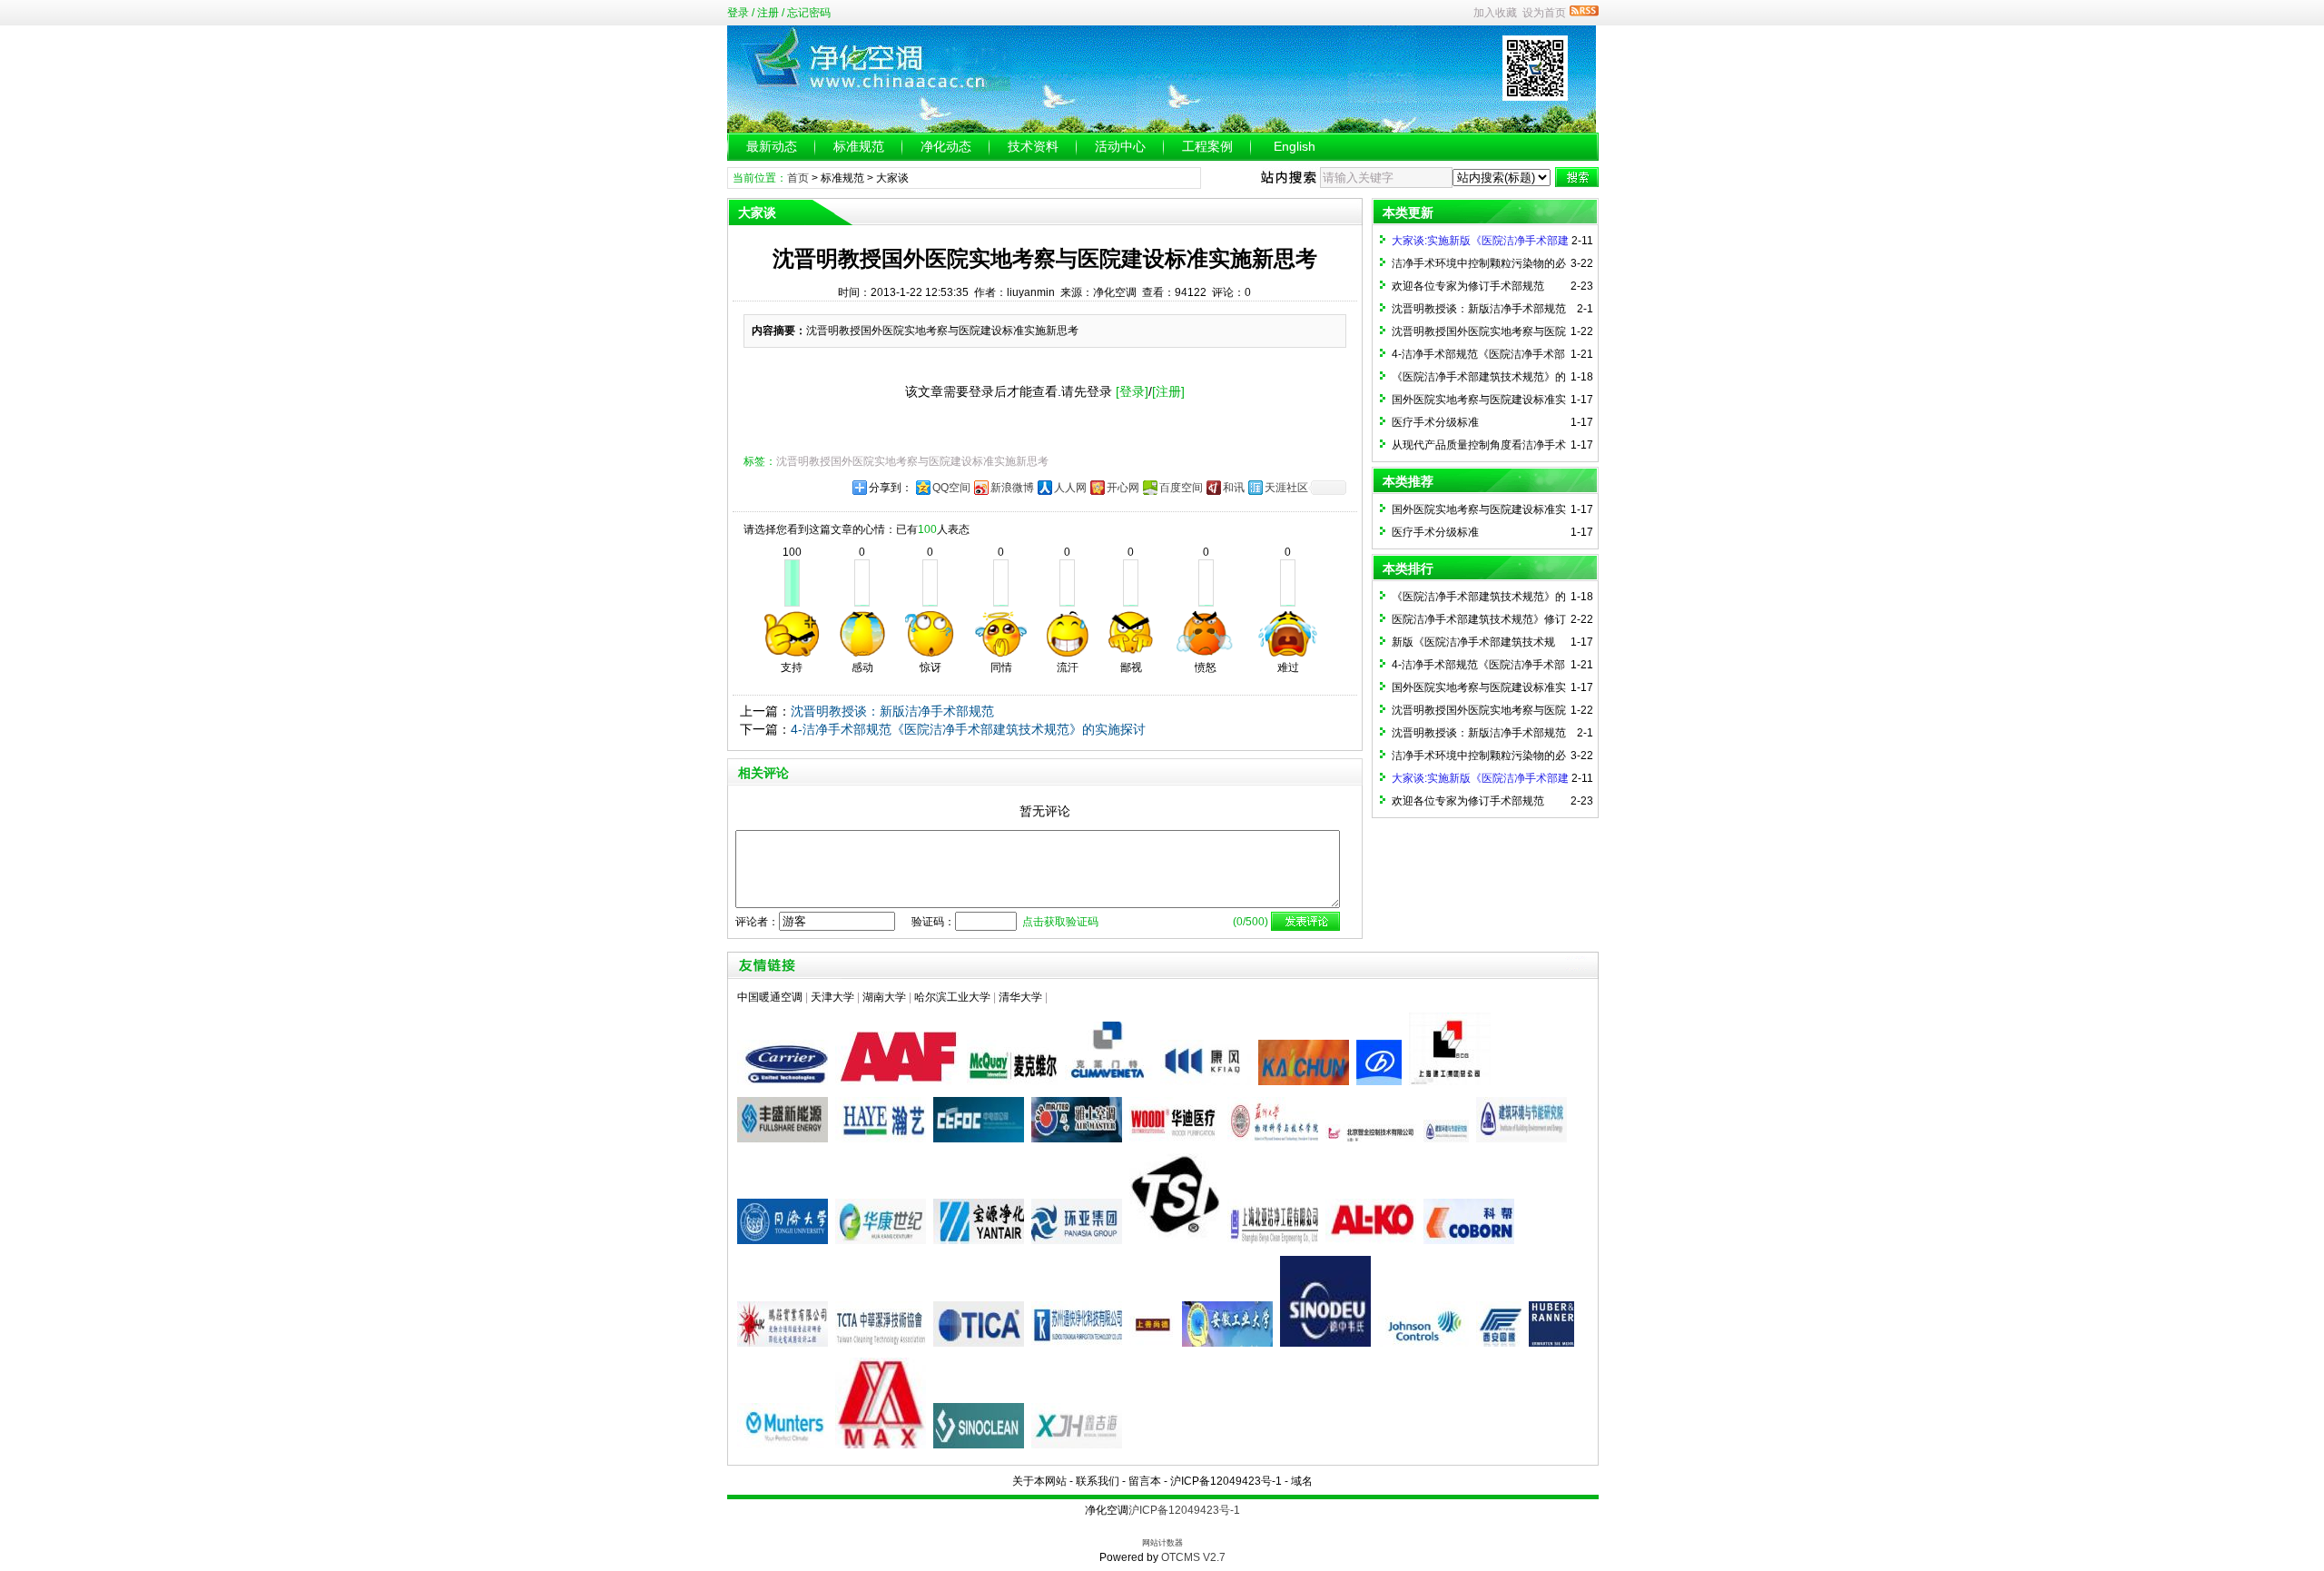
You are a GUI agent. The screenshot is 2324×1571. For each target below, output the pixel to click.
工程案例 (1207, 146)
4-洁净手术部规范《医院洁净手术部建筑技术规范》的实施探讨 (968, 729)
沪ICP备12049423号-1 (1226, 1481)
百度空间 (1181, 488)
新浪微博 (1012, 488)
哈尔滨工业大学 (952, 997)
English (1295, 146)
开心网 (1123, 488)
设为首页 (1544, 13)
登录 (738, 13)
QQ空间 (951, 488)
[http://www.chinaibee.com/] (1448, 1139)
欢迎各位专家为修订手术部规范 (1468, 286)
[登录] (1132, 391)
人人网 (1070, 488)
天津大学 (832, 997)
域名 (1302, 1481)
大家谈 (892, 178)
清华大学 (1020, 997)
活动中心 (1120, 146)
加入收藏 (1495, 13)
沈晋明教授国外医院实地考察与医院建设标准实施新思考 (912, 461)
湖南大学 (884, 997)
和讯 (1234, 488)
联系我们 (1098, 1481)
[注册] (1168, 391)
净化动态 (946, 146)
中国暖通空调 (770, 997)
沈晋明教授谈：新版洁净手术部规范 (892, 711)
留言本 (1145, 1481)
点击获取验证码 (1060, 922)
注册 (768, 13)
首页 (798, 178)
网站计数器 (1162, 1543)
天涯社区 (1286, 488)
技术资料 (1033, 146)
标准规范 (859, 146)
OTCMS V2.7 (1193, 1557)
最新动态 (772, 146)
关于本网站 (1039, 1481)
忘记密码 (809, 13)
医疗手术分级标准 (1435, 422)
